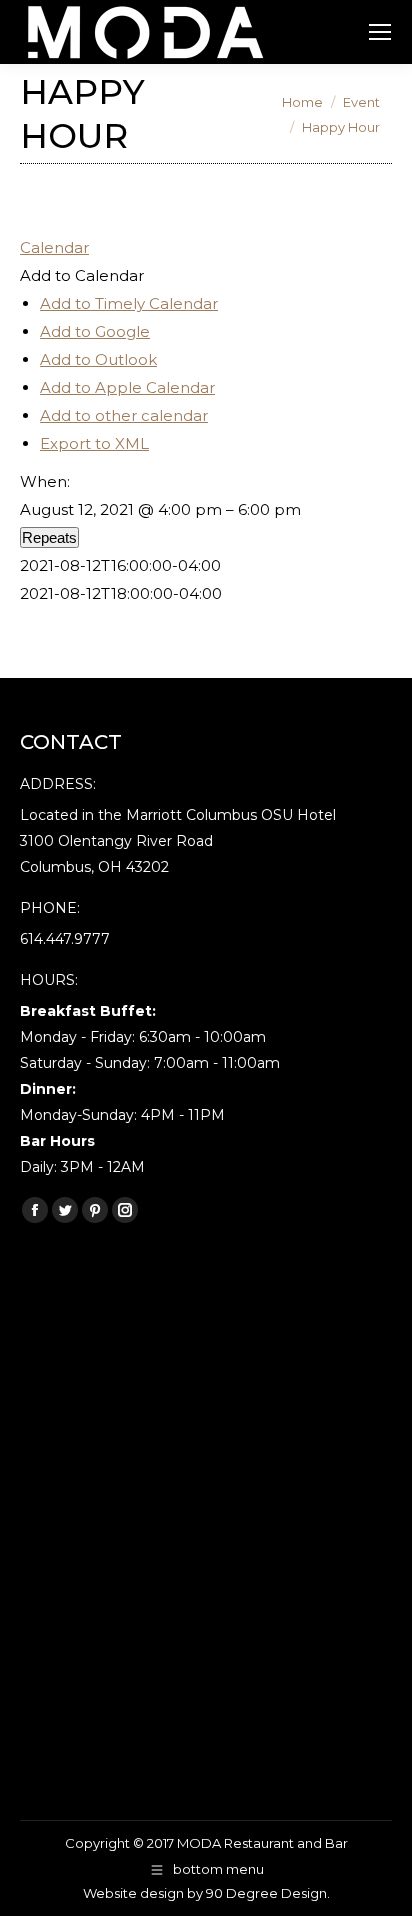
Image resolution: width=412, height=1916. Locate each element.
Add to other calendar (124, 415)
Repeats (49, 537)
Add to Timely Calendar (129, 303)
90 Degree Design (266, 1893)
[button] (82, 275)
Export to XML (94, 443)
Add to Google (95, 331)
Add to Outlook (98, 359)
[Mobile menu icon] (380, 32)
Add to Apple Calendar (127, 387)
